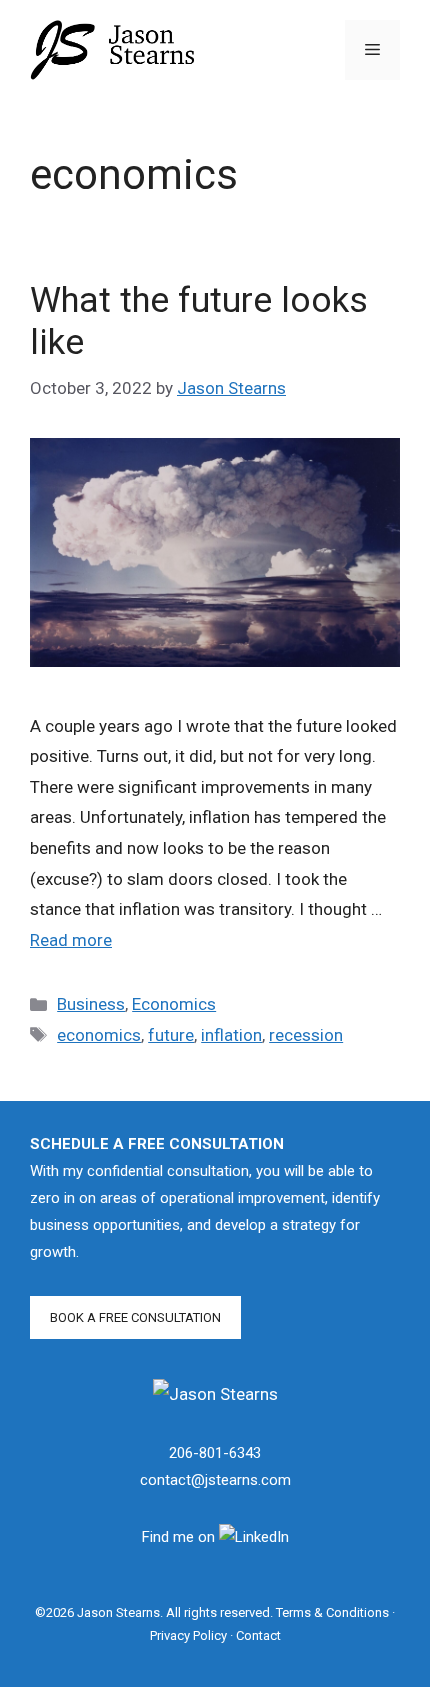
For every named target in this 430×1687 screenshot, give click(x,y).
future (171, 1035)
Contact (258, 1635)
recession (306, 1035)
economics (99, 1035)
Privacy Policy (188, 1635)
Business (91, 1004)
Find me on (180, 1537)
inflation (231, 1035)
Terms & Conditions (332, 1612)
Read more (71, 940)
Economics (174, 1004)
